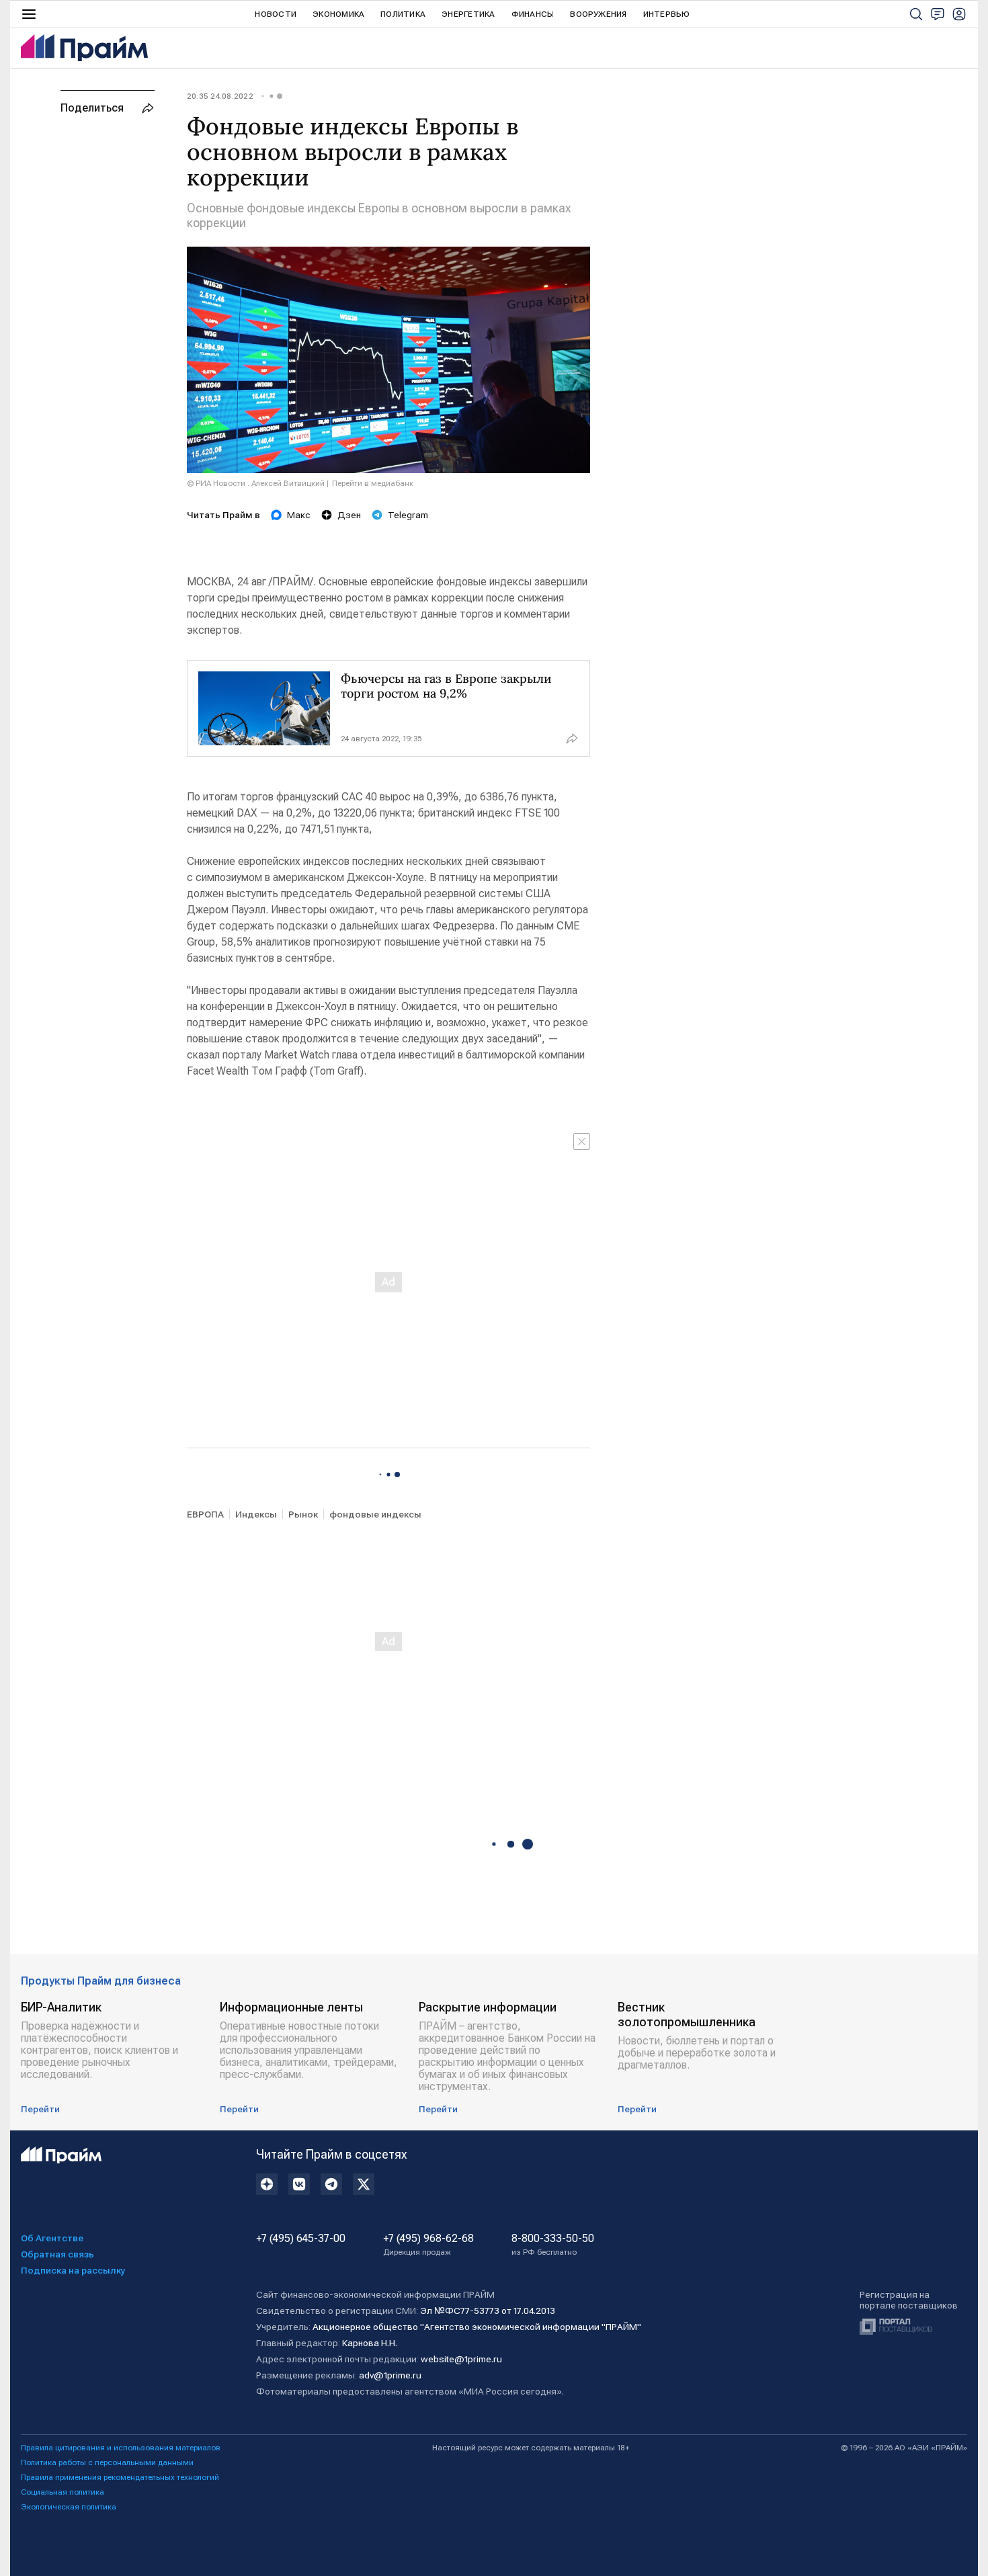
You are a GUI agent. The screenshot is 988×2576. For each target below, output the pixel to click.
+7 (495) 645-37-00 (301, 2239)
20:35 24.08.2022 (220, 96)
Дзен (349, 515)
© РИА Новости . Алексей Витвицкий (256, 483)
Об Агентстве (52, 2238)
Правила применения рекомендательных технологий (120, 2477)
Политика (403, 14)
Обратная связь (57, 2254)
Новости (276, 14)
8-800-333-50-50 (553, 2245)
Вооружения (598, 14)
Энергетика (468, 14)
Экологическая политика (69, 2507)
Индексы (256, 1514)
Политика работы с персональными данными (107, 2462)
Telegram (408, 515)
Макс (299, 515)
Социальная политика (63, 2492)
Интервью (667, 14)
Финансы (533, 14)
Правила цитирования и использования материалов (121, 2448)
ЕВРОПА (205, 1514)
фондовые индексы (375, 1514)
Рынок (303, 1514)
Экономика (338, 14)
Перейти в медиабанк (373, 483)
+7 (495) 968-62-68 (428, 2245)
